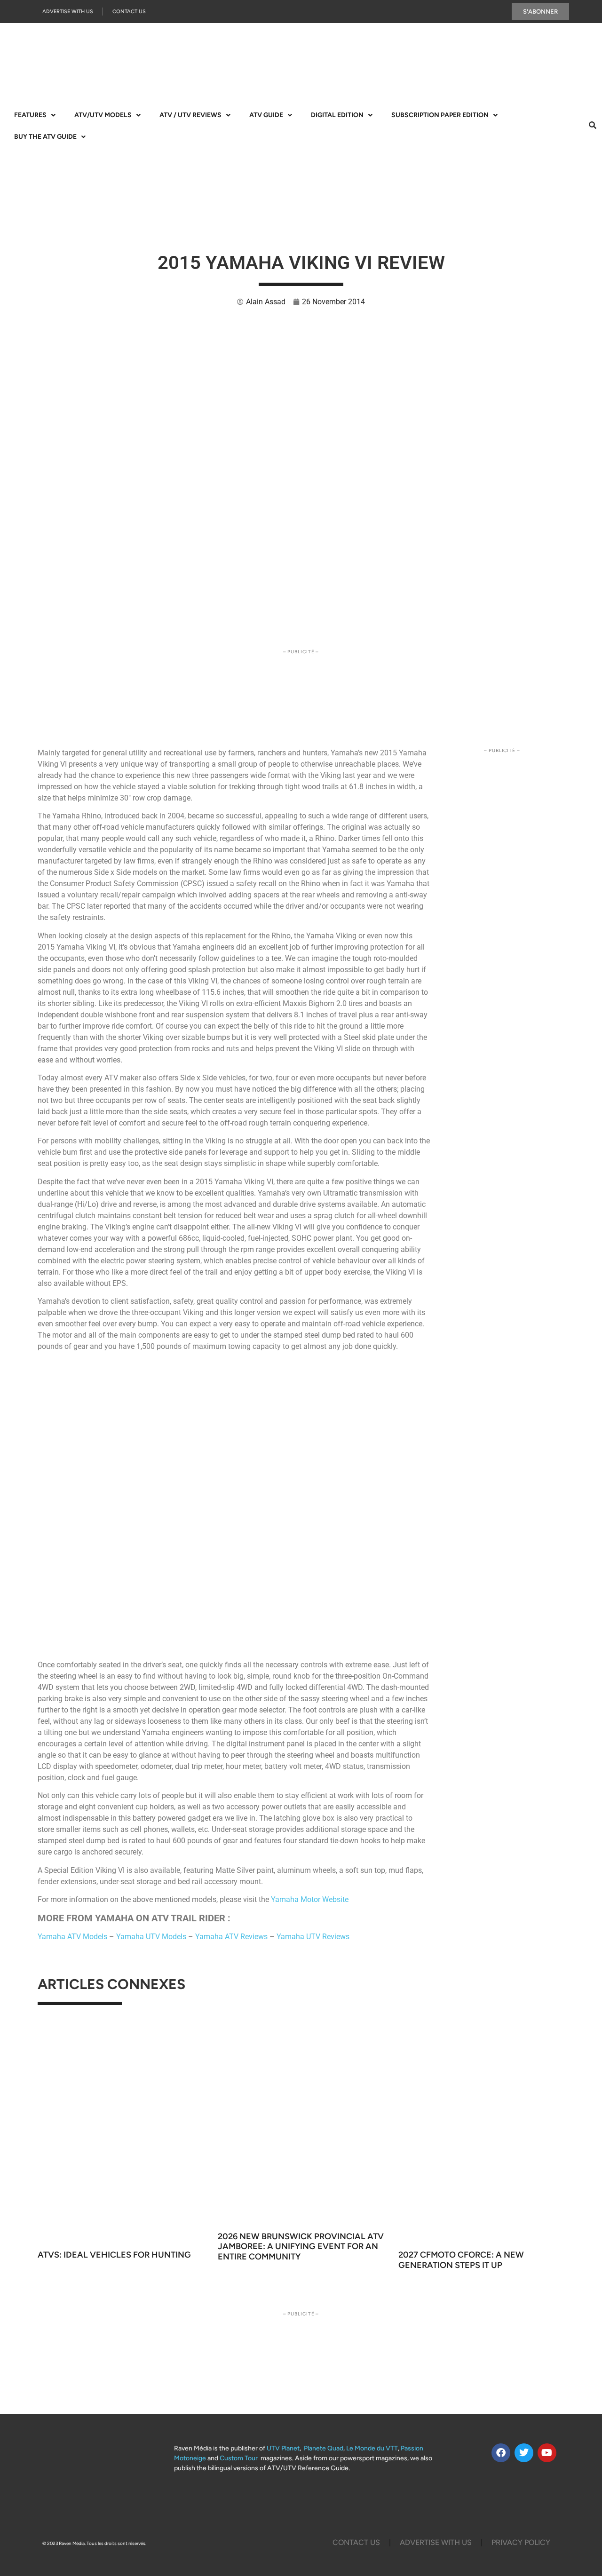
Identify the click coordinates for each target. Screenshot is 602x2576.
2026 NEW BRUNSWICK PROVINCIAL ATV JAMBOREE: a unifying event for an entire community (301, 2247)
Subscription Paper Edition (440, 115)
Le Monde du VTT (372, 2448)
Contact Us (129, 12)
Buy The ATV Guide (45, 137)
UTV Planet (283, 2448)
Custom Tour (239, 2458)
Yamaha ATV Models (72, 1937)
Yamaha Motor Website (310, 1899)
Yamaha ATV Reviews (231, 1937)
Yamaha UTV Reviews (313, 1937)
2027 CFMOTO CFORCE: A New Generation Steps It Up (461, 2260)
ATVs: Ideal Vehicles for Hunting (114, 2255)
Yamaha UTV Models (151, 1937)
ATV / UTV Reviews (190, 115)
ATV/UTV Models (103, 115)
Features (30, 115)
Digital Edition (337, 115)
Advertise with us (68, 12)
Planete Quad (324, 2448)
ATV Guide (266, 115)
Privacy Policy (521, 2542)
